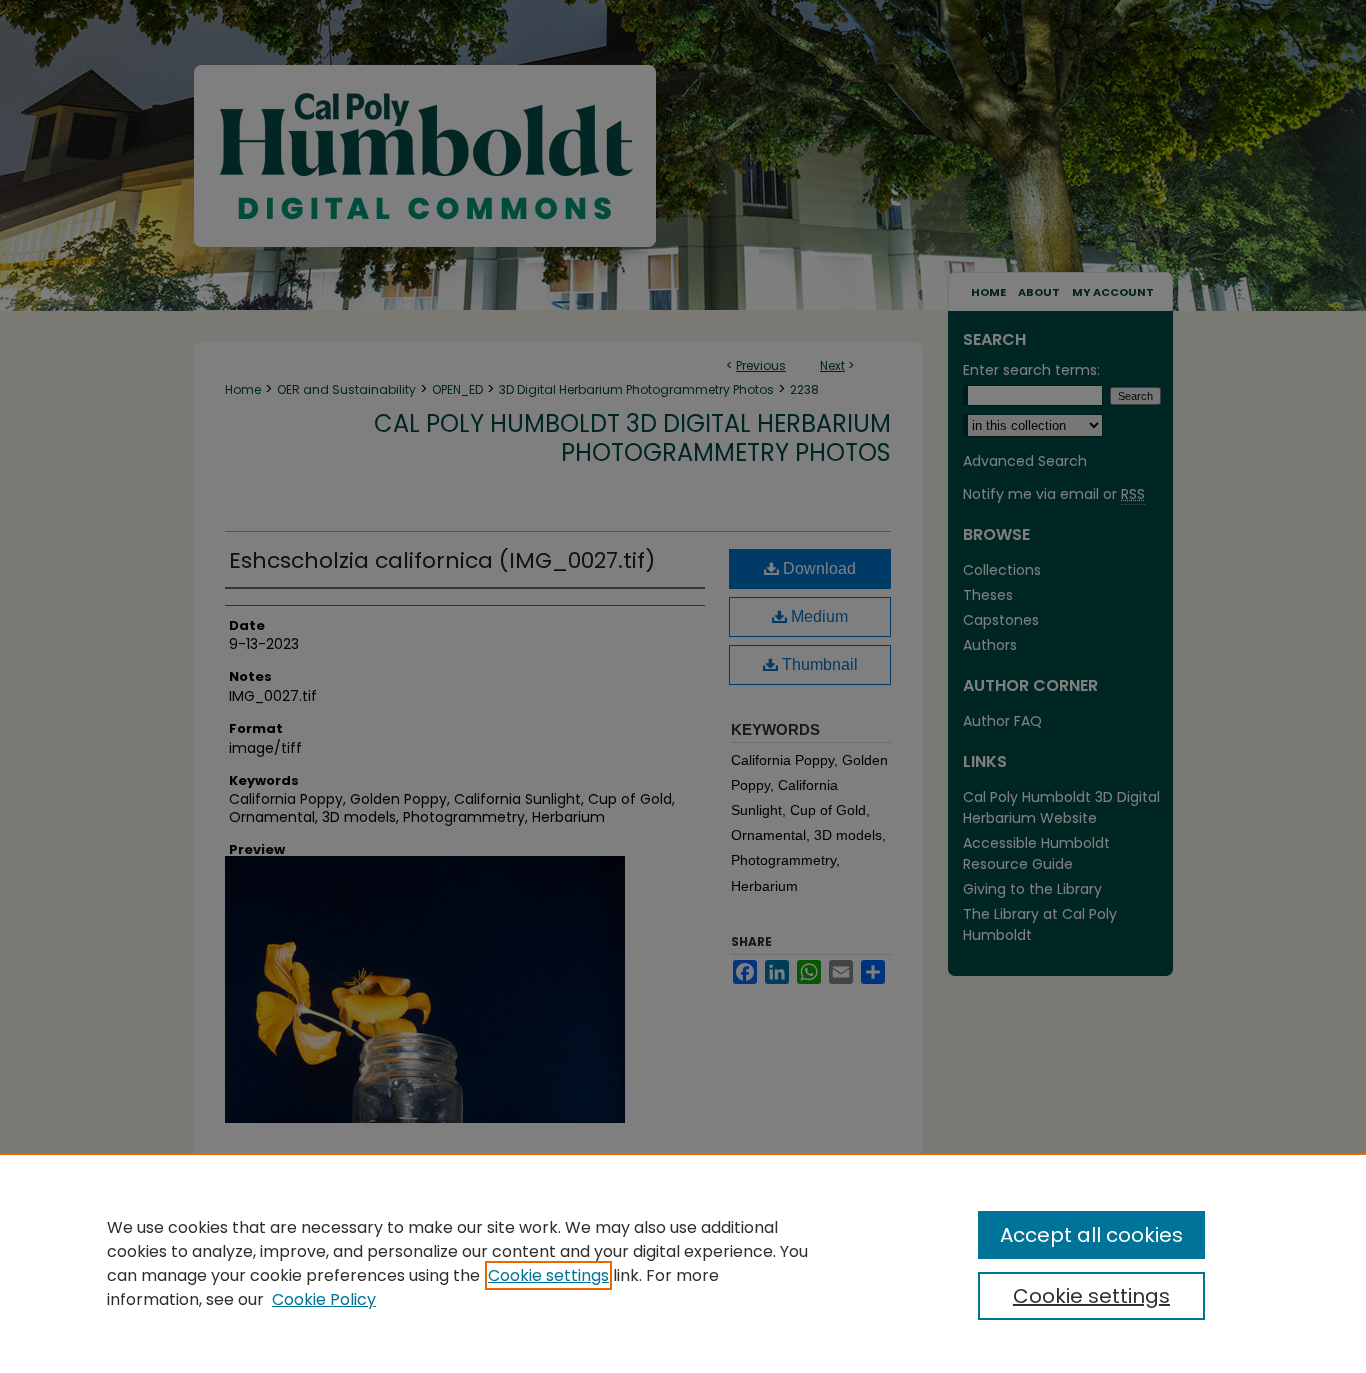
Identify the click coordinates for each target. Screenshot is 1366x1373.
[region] (683, 1263)
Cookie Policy (324, 1299)
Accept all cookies (1091, 1235)
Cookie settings (548, 1275)
